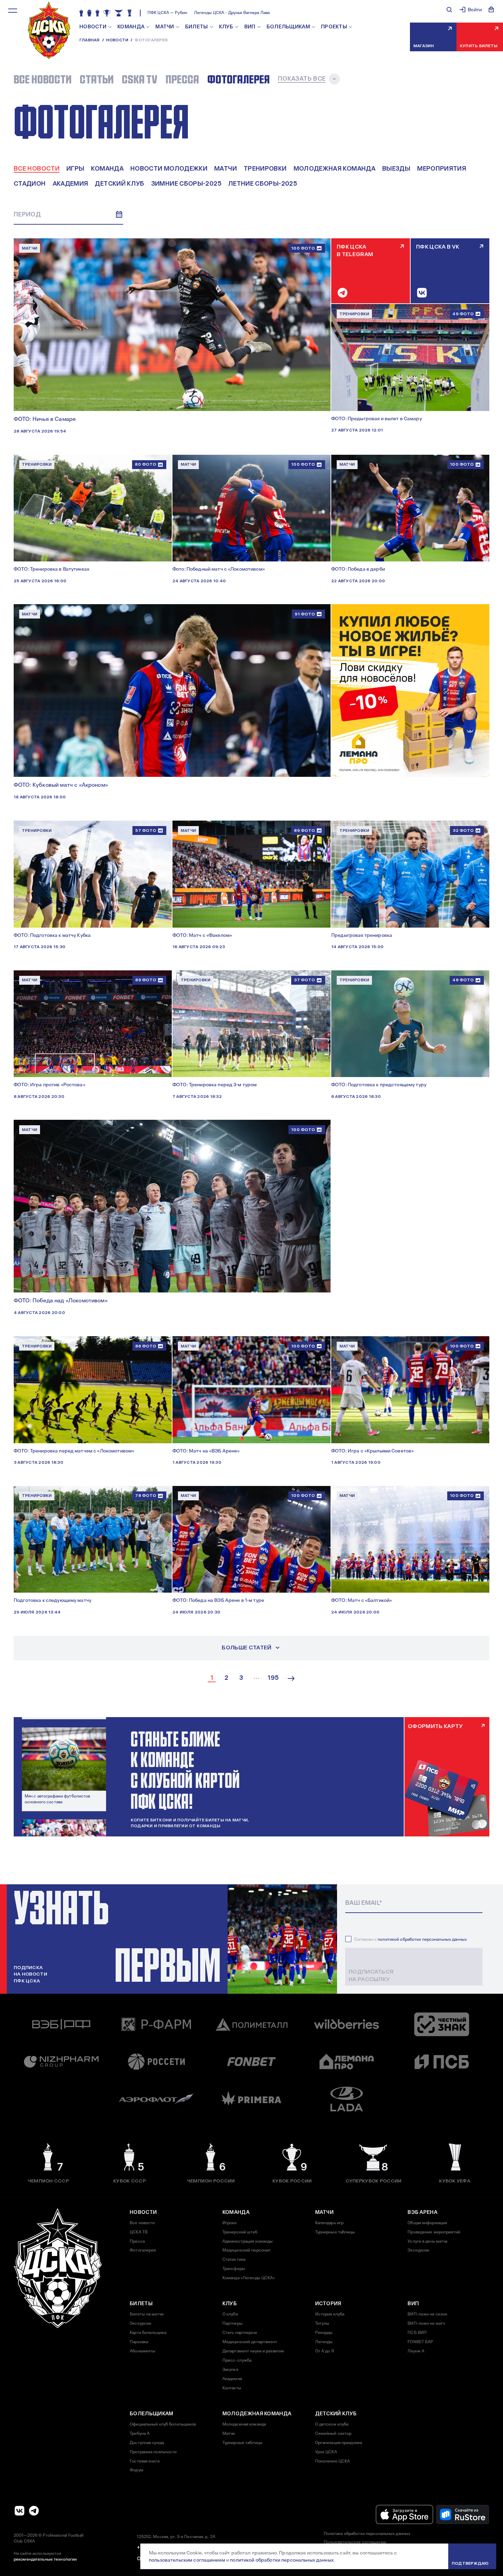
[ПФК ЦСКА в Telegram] (34, 2511)
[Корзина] (491, 10)
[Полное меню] (13, 11)
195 (273, 1678)
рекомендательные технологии (45, 2559)
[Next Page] (291, 1678)
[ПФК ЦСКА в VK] (20, 2511)
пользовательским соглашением (187, 2560)
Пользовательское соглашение (355, 2542)
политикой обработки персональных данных (422, 1939)
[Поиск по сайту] (449, 10)
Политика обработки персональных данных (367, 2534)
